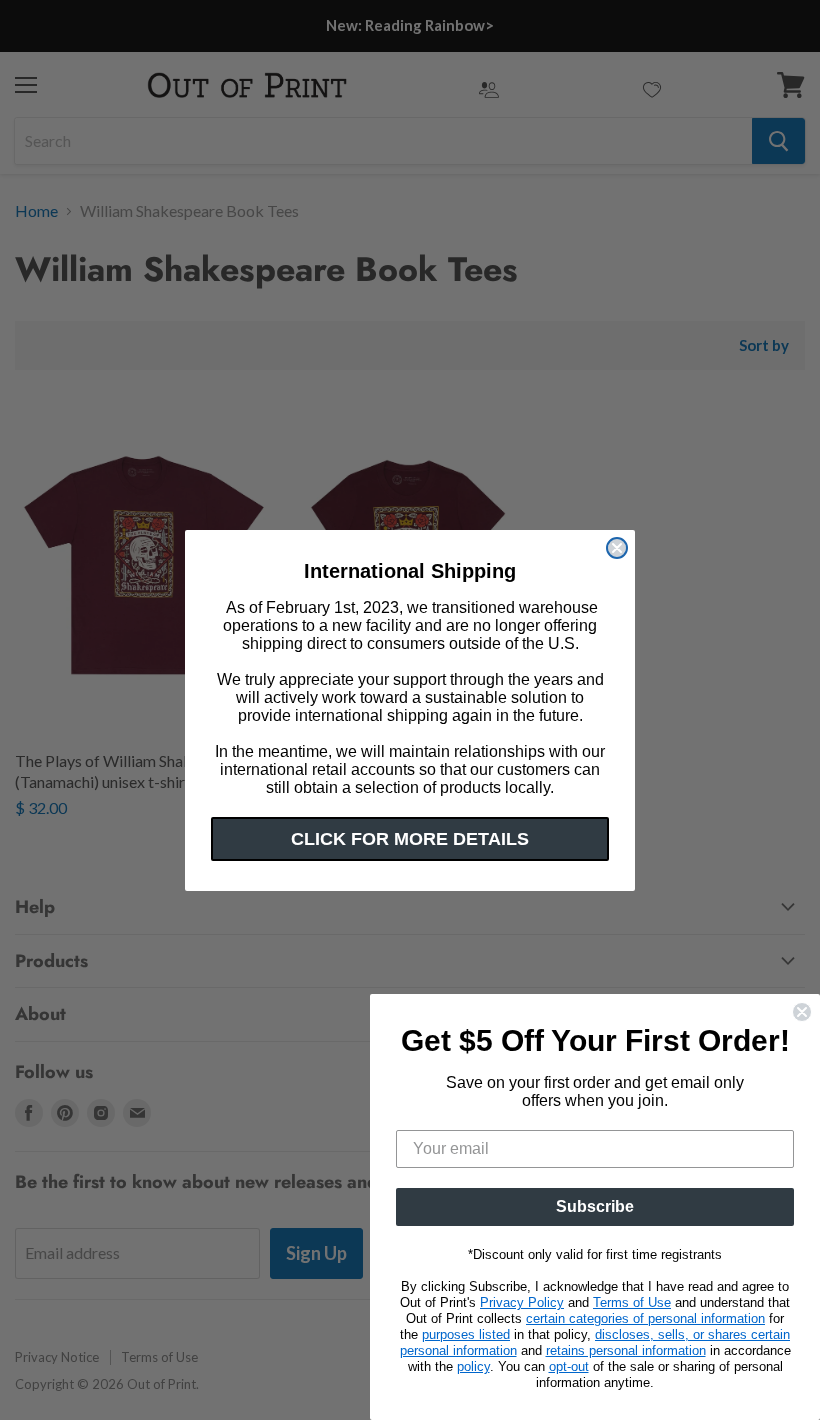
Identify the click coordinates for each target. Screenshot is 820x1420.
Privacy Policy (522, 1302)
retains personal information (626, 1350)
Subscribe (595, 1206)
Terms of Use (632, 1302)
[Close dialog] (617, 548)
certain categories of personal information (645, 1318)
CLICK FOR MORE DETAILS (410, 839)
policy (473, 1366)
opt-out (569, 1366)
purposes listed (466, 1334)
